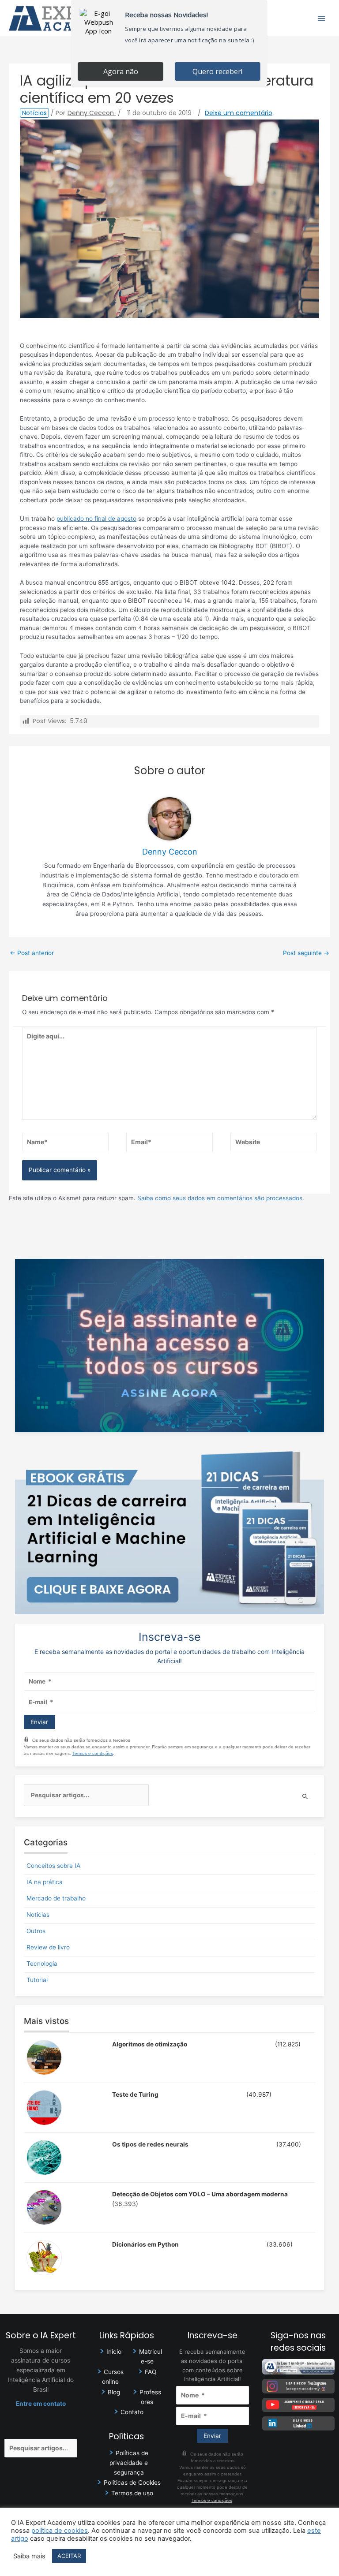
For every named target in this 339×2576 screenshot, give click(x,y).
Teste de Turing (135, 2094)
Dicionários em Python (145, 2244)
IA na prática (45, 1882)
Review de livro (48, 1947)
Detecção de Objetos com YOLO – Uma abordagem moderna (200, 2194)
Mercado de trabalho (56, 1898)
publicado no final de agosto (96, 519)
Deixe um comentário (239, 113)
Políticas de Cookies (132, 2483)
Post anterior (32, 953)
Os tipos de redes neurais (150, 2144)
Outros (36, 1931)
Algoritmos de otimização (150, 2044)
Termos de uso (132, 2493)
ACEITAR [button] (69, 2556)
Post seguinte (306, 953)
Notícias (34, 113)
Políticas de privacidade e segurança (129, 2463)
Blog (114, 2392)
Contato (132, 2412)
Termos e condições (93, 1753)
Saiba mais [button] (29, 2556)
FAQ (151, 2372)
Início (114, 2352)
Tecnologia (42, 1964)
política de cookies (60, 2531)
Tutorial (37, 1980)
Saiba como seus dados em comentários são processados (220, 1198)
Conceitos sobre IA (53, 1866)
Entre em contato (41, 2404)
